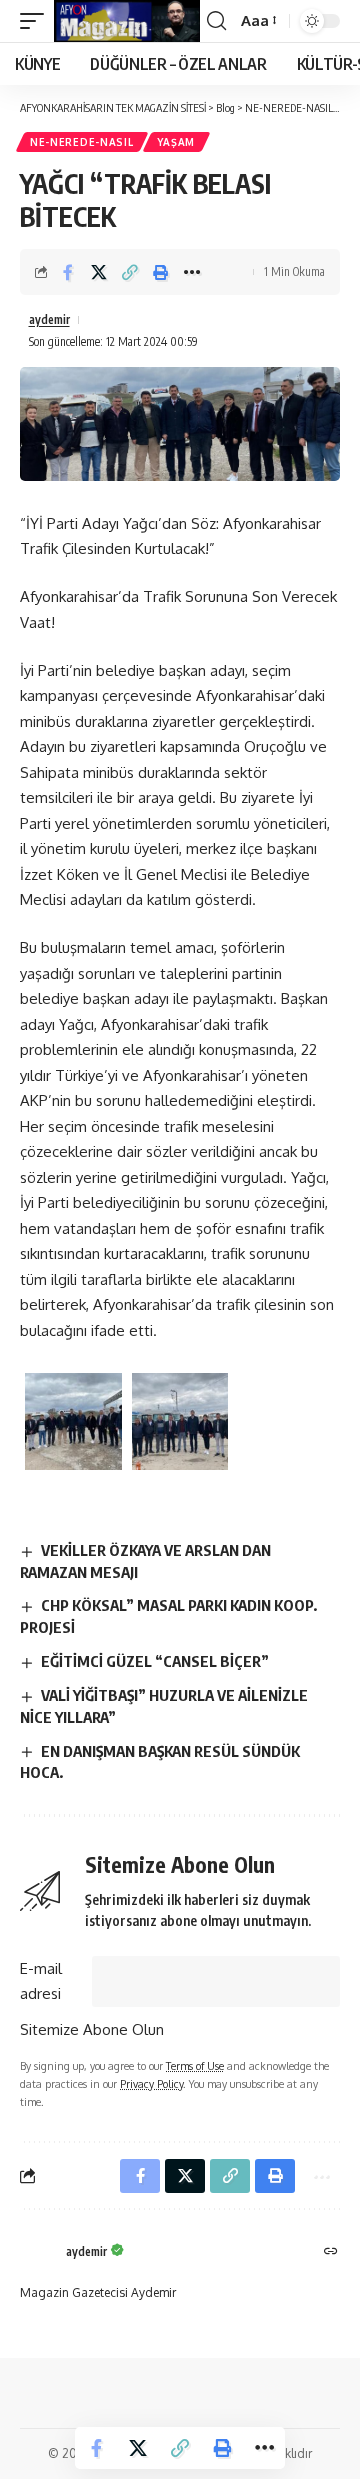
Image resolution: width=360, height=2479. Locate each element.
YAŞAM (176, 142)
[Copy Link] (130, 272)
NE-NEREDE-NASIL (82, 142)
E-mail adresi (41, 1981)
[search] (216, 21)
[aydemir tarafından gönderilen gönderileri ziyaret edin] (38, 2253)
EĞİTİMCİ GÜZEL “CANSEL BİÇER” (155, 1661)
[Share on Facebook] (68, 272)
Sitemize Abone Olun (92, 2029)
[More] (192, 272)
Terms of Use (195, 2065)
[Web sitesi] (331, 2252)
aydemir (49, 319)
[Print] (161, 272)
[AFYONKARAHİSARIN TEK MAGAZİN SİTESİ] (127, 21)
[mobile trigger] (37, 21)
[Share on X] (99, 272)
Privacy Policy (151, 2083)
